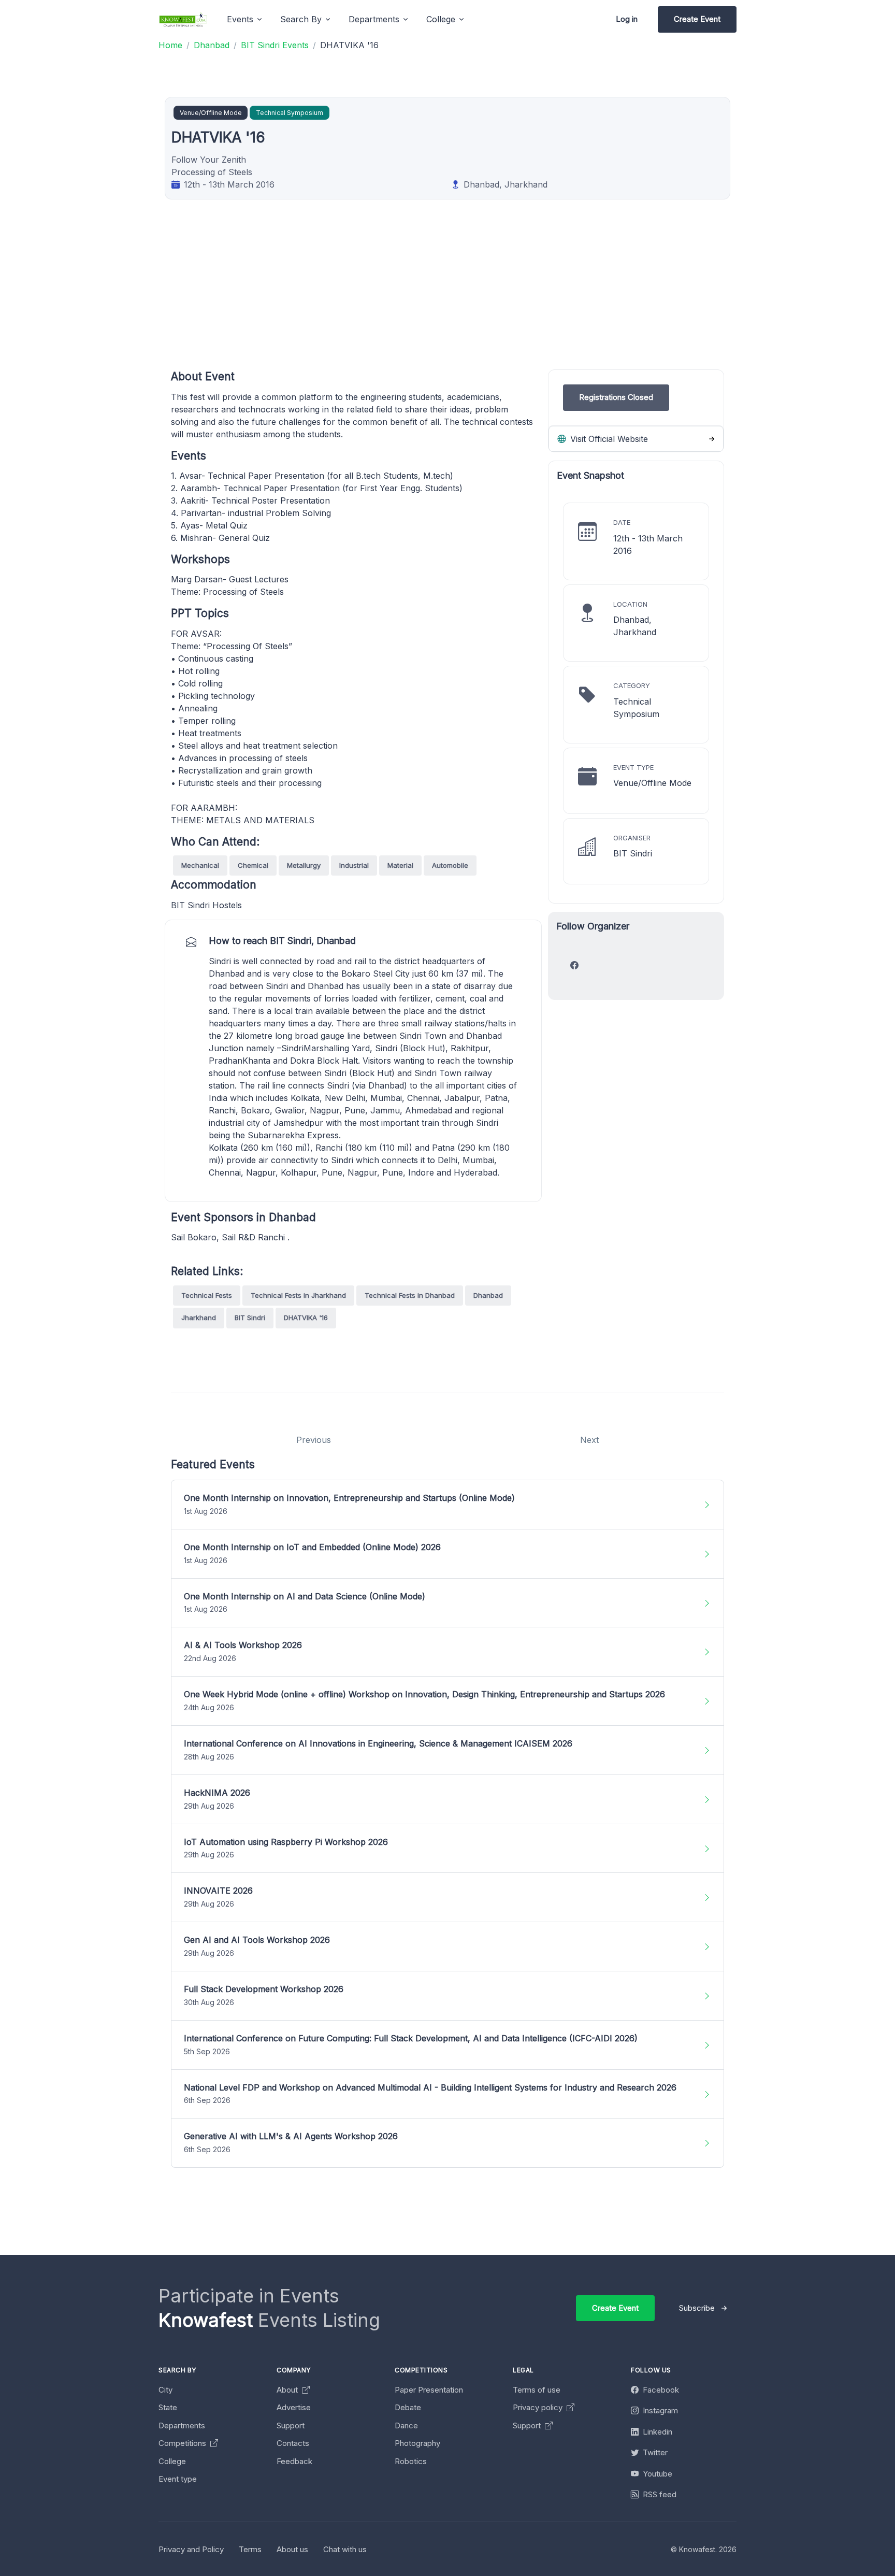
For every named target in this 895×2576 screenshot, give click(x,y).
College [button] (441, 19)
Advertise (294, 2407)
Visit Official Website (608, 439)
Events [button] (240, 19)
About (288, 2390)
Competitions (183, 2443)
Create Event (697, 19)
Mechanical (200, 865)
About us (292, 2549)
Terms (250, 2549)
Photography (417, 2443)
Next (589, 1440)
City (165, 2390)
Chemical (253, 865)
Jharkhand (199, 1318)
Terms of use (537, 2390)
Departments (182, 2425)
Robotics (411, 2461)
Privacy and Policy (191, 2549)
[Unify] (183, 19)
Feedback (294, 2461)
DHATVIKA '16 (306, 1318)
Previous (314, 1440)
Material (400, 865)
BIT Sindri (250, 1318)
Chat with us (345, 2549)
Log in (627, 19)
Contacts (293, 2443)
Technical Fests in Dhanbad (410, 1295)
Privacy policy (539, 2407)
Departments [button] (374, 19)
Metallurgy (304, 865)
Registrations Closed (616, 397)
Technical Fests (207, 1295)
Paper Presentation (429, 2390)
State (168, 2407)
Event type (178, 2479)
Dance (406, 2425)
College (172, 2461)
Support (291, 2425)
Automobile (450, 865)
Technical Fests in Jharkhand (298, 1295)
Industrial (354, 865)
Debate (408, 2407)
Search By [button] (301, 19)
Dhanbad (488, 1295)
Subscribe (697, 2308)
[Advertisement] (482, 297)
